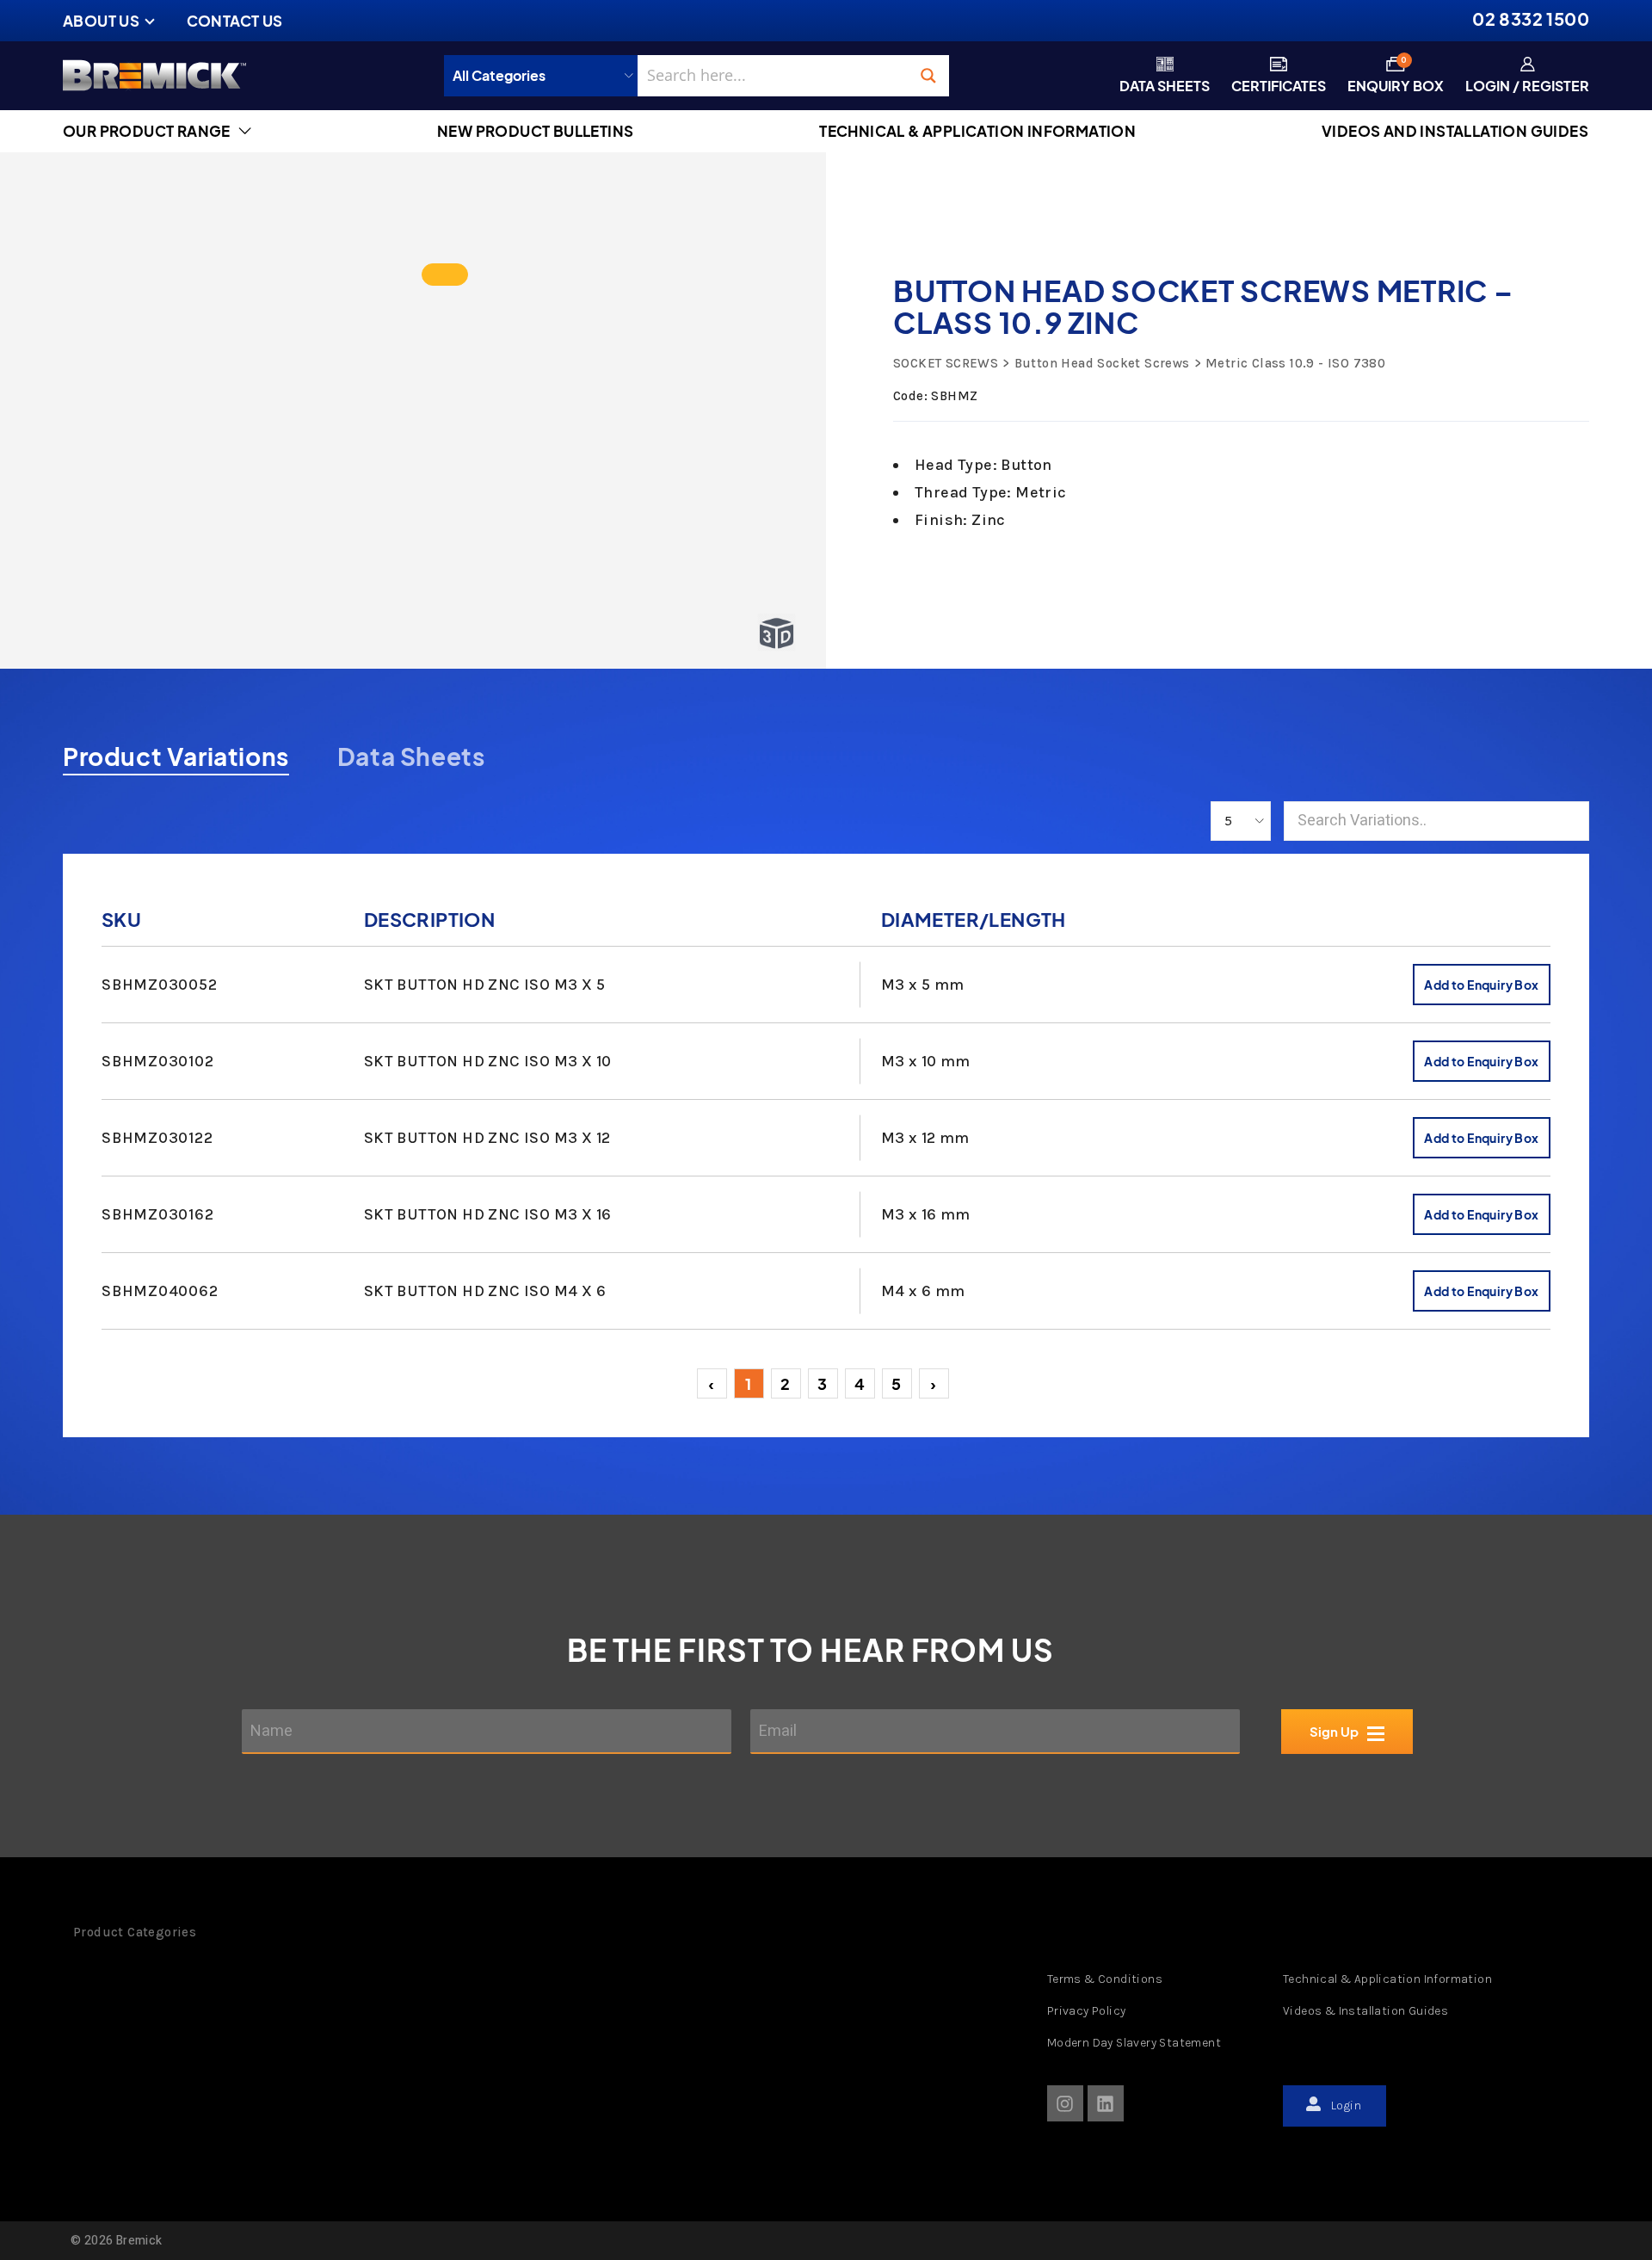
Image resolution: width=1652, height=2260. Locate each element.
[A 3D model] (445, 275)
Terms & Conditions (1105, 1979)
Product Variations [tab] (176, 756)
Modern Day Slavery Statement (1134, 2043)
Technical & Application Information (1387, 1979)
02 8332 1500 (1531, 19)
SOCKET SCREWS (946, 363)
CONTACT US (235, 21)
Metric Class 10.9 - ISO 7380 (1295, 363)
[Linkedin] (1106, 2103)
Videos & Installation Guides (1365, 2011)
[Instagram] (1065, 2103)
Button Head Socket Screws (1102, 363)
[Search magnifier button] (928, 76)
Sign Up (1335, 1732)
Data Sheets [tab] (411, 756)
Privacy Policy (1087, 2011)
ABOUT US (101, 21)
